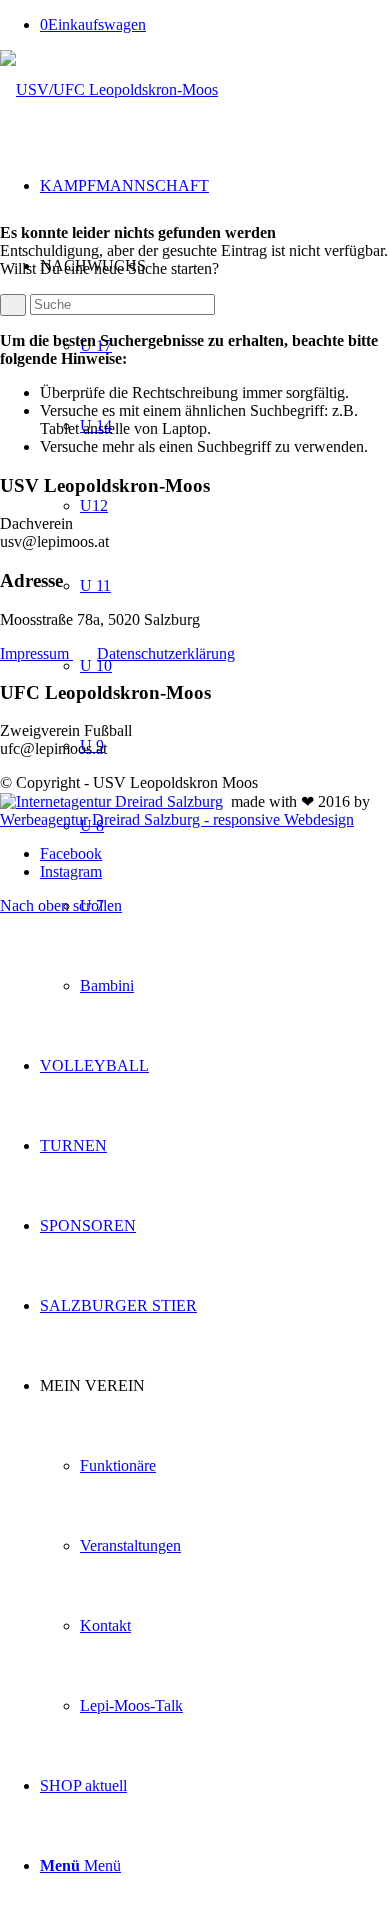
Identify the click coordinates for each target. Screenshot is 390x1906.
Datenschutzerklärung (166, 653)
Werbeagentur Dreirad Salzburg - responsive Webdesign (177, 819)
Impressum (36, 653)
